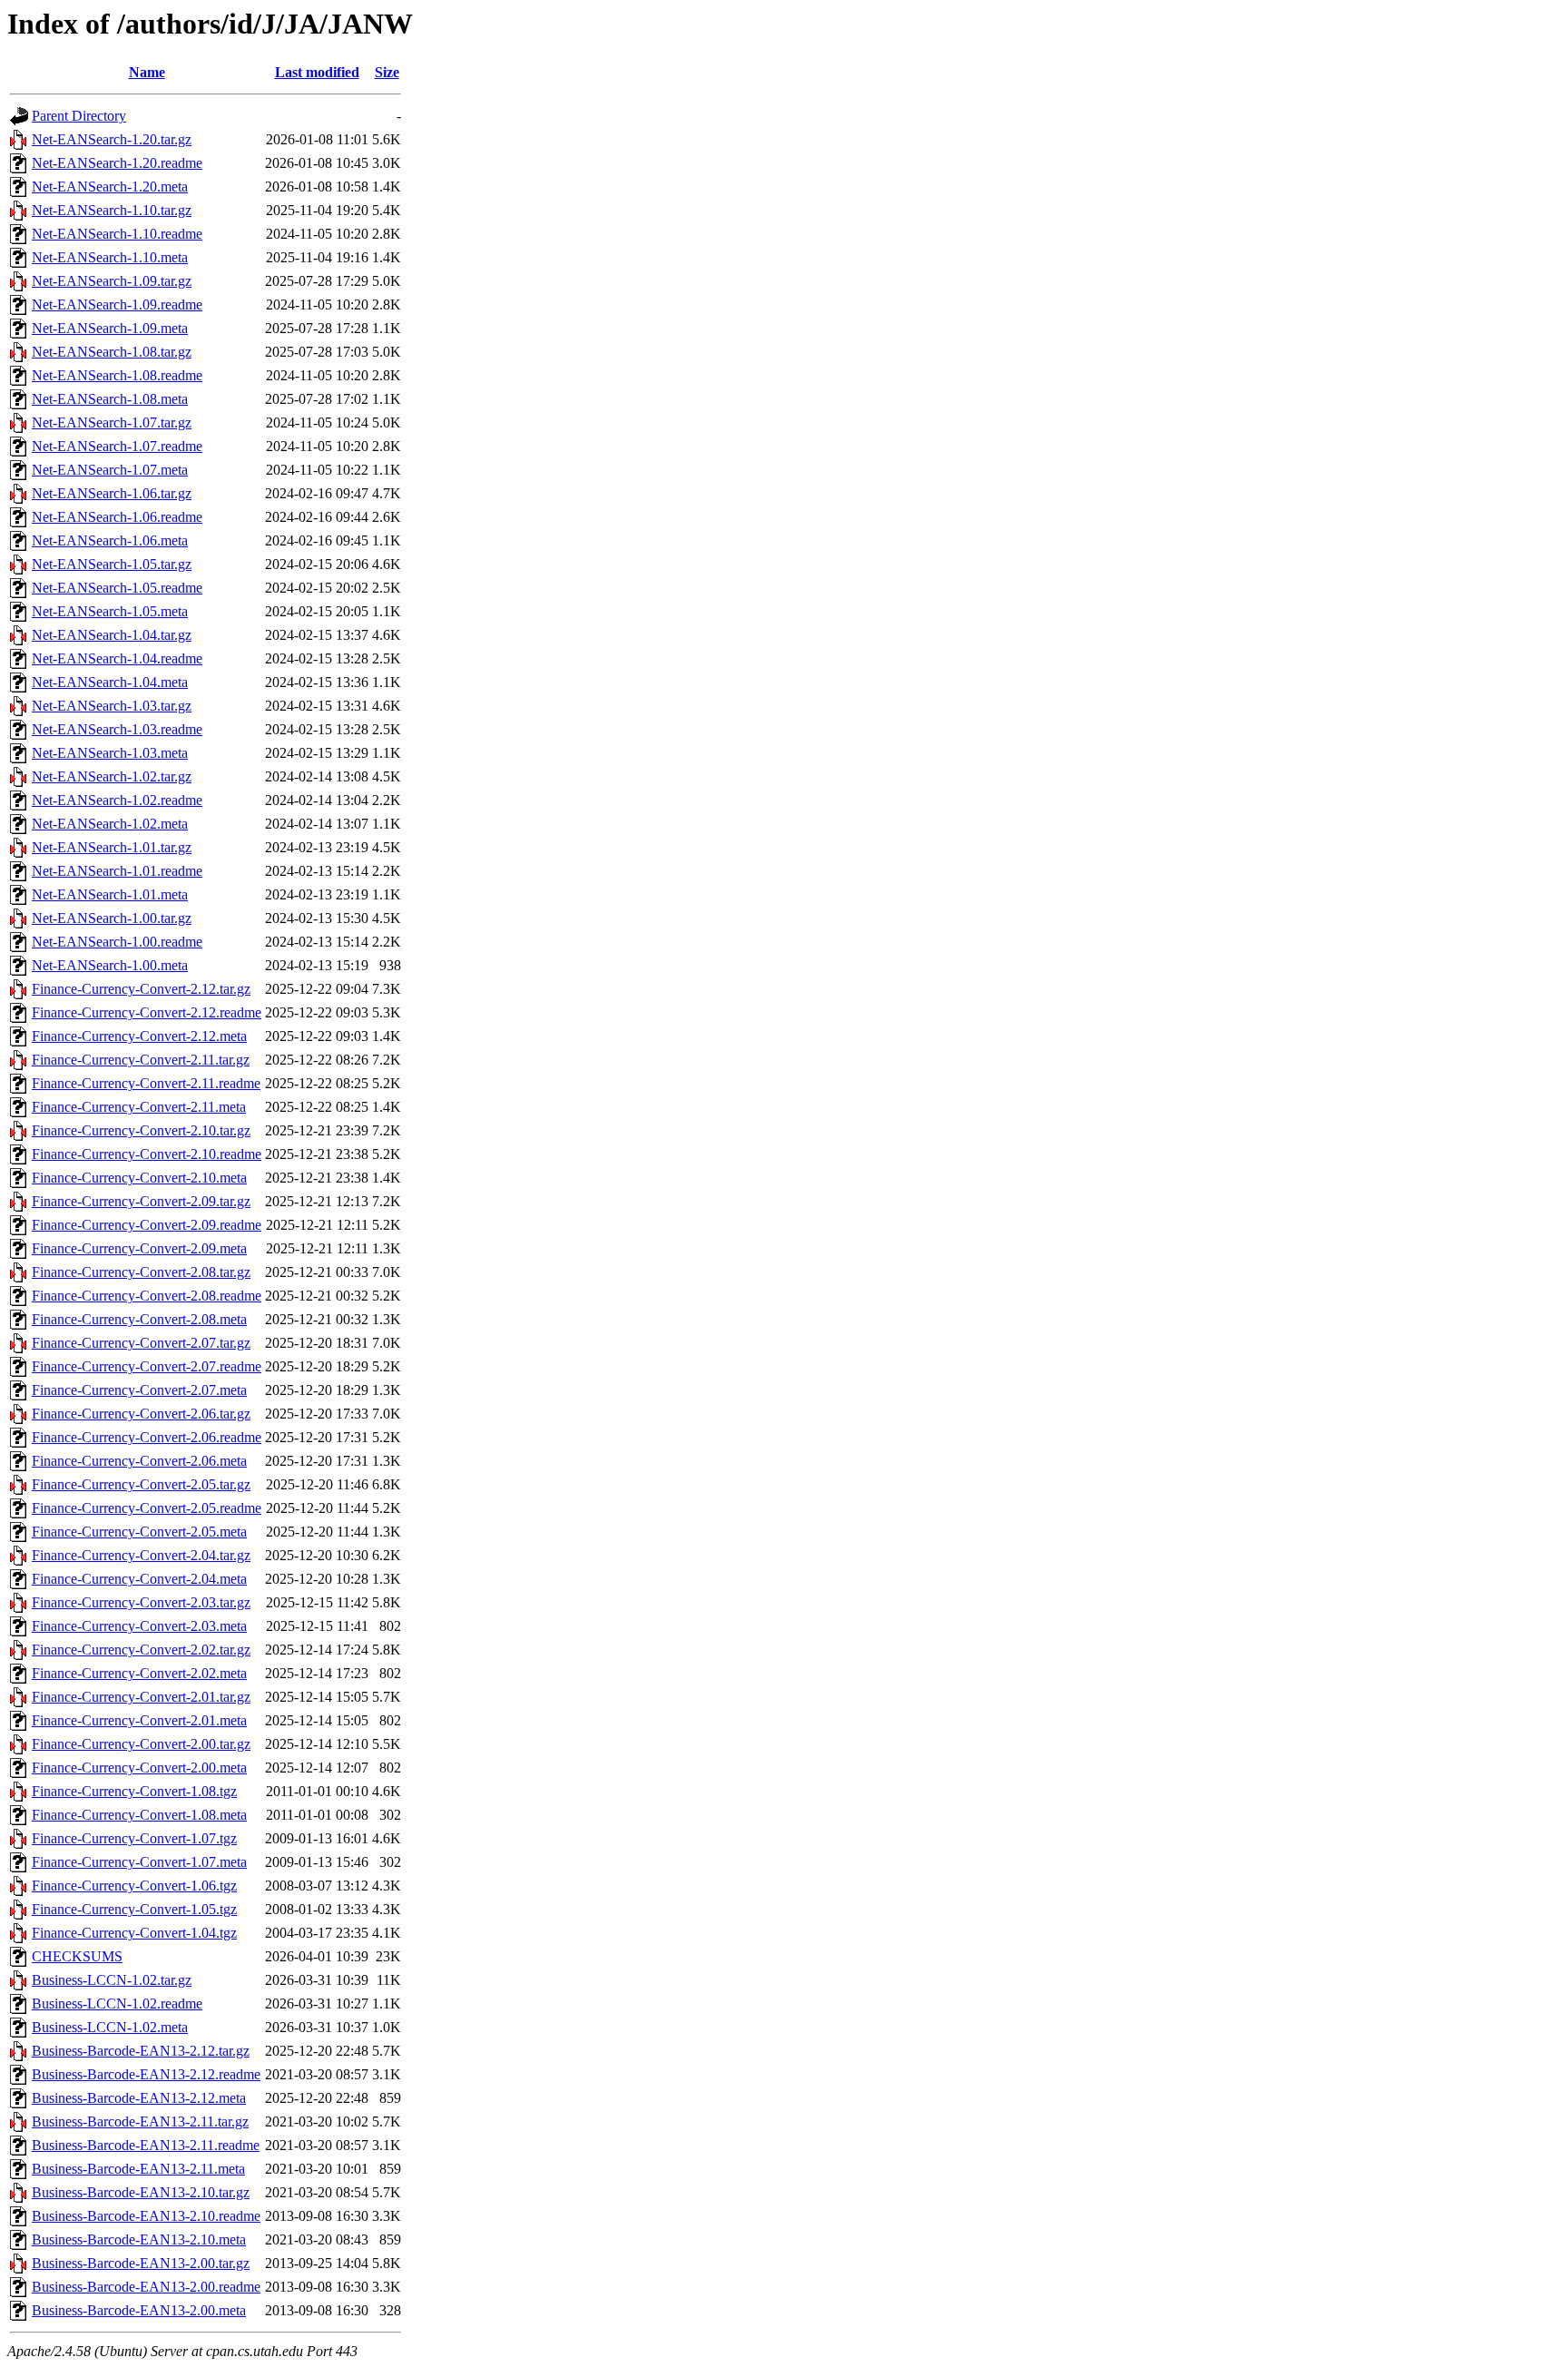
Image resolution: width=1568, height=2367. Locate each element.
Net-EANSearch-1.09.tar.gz (112, 281)
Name (147, 72)
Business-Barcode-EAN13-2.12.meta (139, 2098)
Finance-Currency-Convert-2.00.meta (139, 1768)
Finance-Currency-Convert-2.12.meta (139, 1036)
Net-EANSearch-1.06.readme (117, 517)
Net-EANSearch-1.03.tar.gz (112, 706)
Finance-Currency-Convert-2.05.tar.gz (141, 1484)
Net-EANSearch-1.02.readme (117, 800)
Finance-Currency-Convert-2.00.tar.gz (141, 1744)
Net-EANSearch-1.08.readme (117, 375)
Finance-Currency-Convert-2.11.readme (146, 1083)
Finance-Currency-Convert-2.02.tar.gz (141, 1650)
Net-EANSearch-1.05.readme (117, 588)
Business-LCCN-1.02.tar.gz (112, 1980)
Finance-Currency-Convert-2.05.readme (147, 1508)
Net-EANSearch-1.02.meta (110, 824)
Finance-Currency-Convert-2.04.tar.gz (141, 1555)
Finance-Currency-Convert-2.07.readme (147, 1366)
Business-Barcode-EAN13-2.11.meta (138, 2169)
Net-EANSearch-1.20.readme (117, 163)
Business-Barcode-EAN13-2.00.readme (146, 2287)
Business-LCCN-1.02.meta (110, 2027)
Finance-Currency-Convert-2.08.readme (147, 1296)
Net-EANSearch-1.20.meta (110, 187)
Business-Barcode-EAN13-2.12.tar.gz (141, 2051)
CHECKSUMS (77, 1956)
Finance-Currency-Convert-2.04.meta (139, 1579)
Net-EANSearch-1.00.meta (110, 965)
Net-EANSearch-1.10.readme (117, 234)
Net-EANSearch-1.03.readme (117, 729)
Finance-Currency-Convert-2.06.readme (147, 1437)
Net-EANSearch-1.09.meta (110, 328)
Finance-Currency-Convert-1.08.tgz (134, 1791)
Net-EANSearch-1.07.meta (110, 470)
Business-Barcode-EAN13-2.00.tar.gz (141, 2263)
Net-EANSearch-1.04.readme (117, 658)
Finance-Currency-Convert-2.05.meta (139, 1532)
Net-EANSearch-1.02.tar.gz (112, 776)
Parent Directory (79, 116)
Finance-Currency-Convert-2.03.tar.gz (141, 1602)
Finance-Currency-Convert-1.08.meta (139, 1815)
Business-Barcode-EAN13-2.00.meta (139, 2310)
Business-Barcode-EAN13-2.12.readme (146, 2074)
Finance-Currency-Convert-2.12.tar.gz (141, 989)
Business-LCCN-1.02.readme (117, 2004)
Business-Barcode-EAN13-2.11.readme (146, 2145)
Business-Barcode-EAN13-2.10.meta (139, 2239)
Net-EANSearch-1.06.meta (110, 540)
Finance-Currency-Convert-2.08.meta (139, 1319)
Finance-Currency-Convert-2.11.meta (139, 1107)
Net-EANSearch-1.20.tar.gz (112, 139)
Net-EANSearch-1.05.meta (110, 611)
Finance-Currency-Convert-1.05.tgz (134, 1909)
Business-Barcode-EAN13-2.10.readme (146, 2216)
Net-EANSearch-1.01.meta (110, 894)
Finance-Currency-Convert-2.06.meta (139, 1461)
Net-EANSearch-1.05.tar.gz (112, 564)
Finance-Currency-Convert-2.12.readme (147, 1012)
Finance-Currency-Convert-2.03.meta (139, 1626)
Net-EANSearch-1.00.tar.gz (112, 918)
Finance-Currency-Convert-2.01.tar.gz (141, 1697)
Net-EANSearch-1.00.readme (117, 942)
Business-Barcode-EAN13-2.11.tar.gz (140, 2121)
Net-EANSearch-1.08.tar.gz (112, 352)
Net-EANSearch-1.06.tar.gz (112, 493)
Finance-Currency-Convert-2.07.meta (139, 1390)
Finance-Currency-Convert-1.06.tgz (134, 1886)
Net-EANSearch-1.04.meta (110, 682)
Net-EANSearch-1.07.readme (117, 446)
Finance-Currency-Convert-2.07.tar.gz (141, 1343)
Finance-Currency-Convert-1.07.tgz (134, 1838)
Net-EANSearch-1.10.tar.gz (112, 210)
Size (387, 72)
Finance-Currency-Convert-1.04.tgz (134, 1933)
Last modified (317, 72)
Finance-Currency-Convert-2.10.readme (147, 1154)
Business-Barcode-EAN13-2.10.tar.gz (141, 2192)
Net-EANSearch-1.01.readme (117, 871)
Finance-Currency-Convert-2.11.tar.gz (141, 1060)
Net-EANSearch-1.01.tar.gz (112, 847)
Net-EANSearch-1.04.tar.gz (112, 635)
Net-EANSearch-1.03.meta (110, 753)
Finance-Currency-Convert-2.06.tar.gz (141, 1414)
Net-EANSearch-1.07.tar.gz (112, 422)
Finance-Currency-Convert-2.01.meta (139, 1720)
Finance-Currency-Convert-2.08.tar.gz (141, 1272)
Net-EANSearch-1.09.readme (117, 304)
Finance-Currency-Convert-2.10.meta (139, 1178)
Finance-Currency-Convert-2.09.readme (147, 1225)
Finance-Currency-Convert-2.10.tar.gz (141, 1130)
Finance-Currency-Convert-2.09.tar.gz (141, 1201)
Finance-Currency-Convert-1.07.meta (139, 1862)
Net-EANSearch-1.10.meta (110, 257)
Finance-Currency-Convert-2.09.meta (139, 1248)
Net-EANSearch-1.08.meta (110, 399)
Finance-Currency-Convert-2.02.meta (139, 1673)
